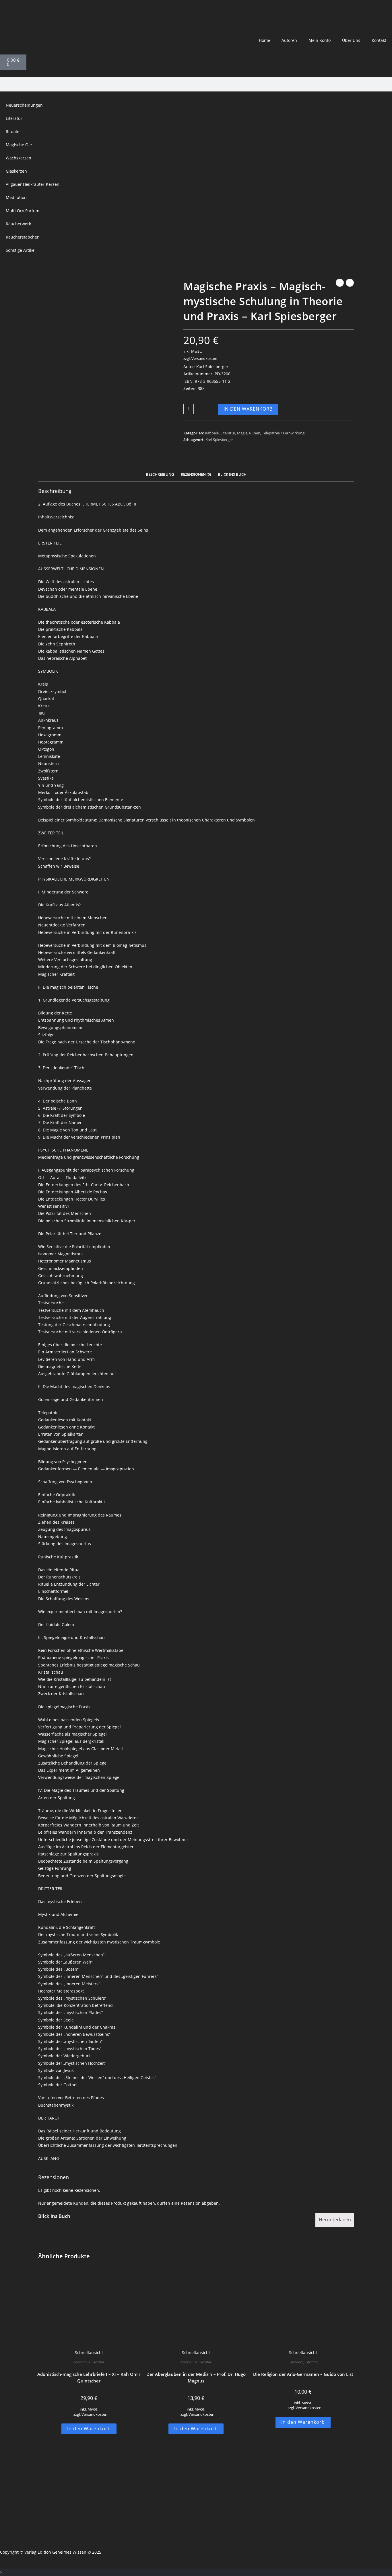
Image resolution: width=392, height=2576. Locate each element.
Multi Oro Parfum (23, 211)
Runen (255, 433)
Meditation (16, 197)
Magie (242, 433)
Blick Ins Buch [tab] (232, 474)
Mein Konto (320, 40)
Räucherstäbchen (23, 237)
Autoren (289, 40)
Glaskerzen (16, 171)
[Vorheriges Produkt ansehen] (340, 283)
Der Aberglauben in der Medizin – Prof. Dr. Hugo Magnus (196, 2377)
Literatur (14, 118)
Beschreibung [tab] (160, 474)
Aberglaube (189, 2362)
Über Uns (351, 40)
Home (264, 40)
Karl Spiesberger (219, 440)
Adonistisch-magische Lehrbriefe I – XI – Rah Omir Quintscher (89, 2377)
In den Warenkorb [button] (89, 2429)
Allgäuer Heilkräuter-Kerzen (33, 184)
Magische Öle (19, 145)
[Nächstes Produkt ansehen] (350, 283)
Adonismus (82, 2362)
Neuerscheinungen (24, 105)
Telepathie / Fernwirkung (283, 433)
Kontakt (379, 40)
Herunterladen (335, 2220)
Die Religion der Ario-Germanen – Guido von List (303, 2374)
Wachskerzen (19, 158)
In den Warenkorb (248, 409)
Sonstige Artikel (21, 250)
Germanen (296, 2362)
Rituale (12, 131)
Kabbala (212, 433)
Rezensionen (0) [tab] (196, 474)
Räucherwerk (18, 224)
